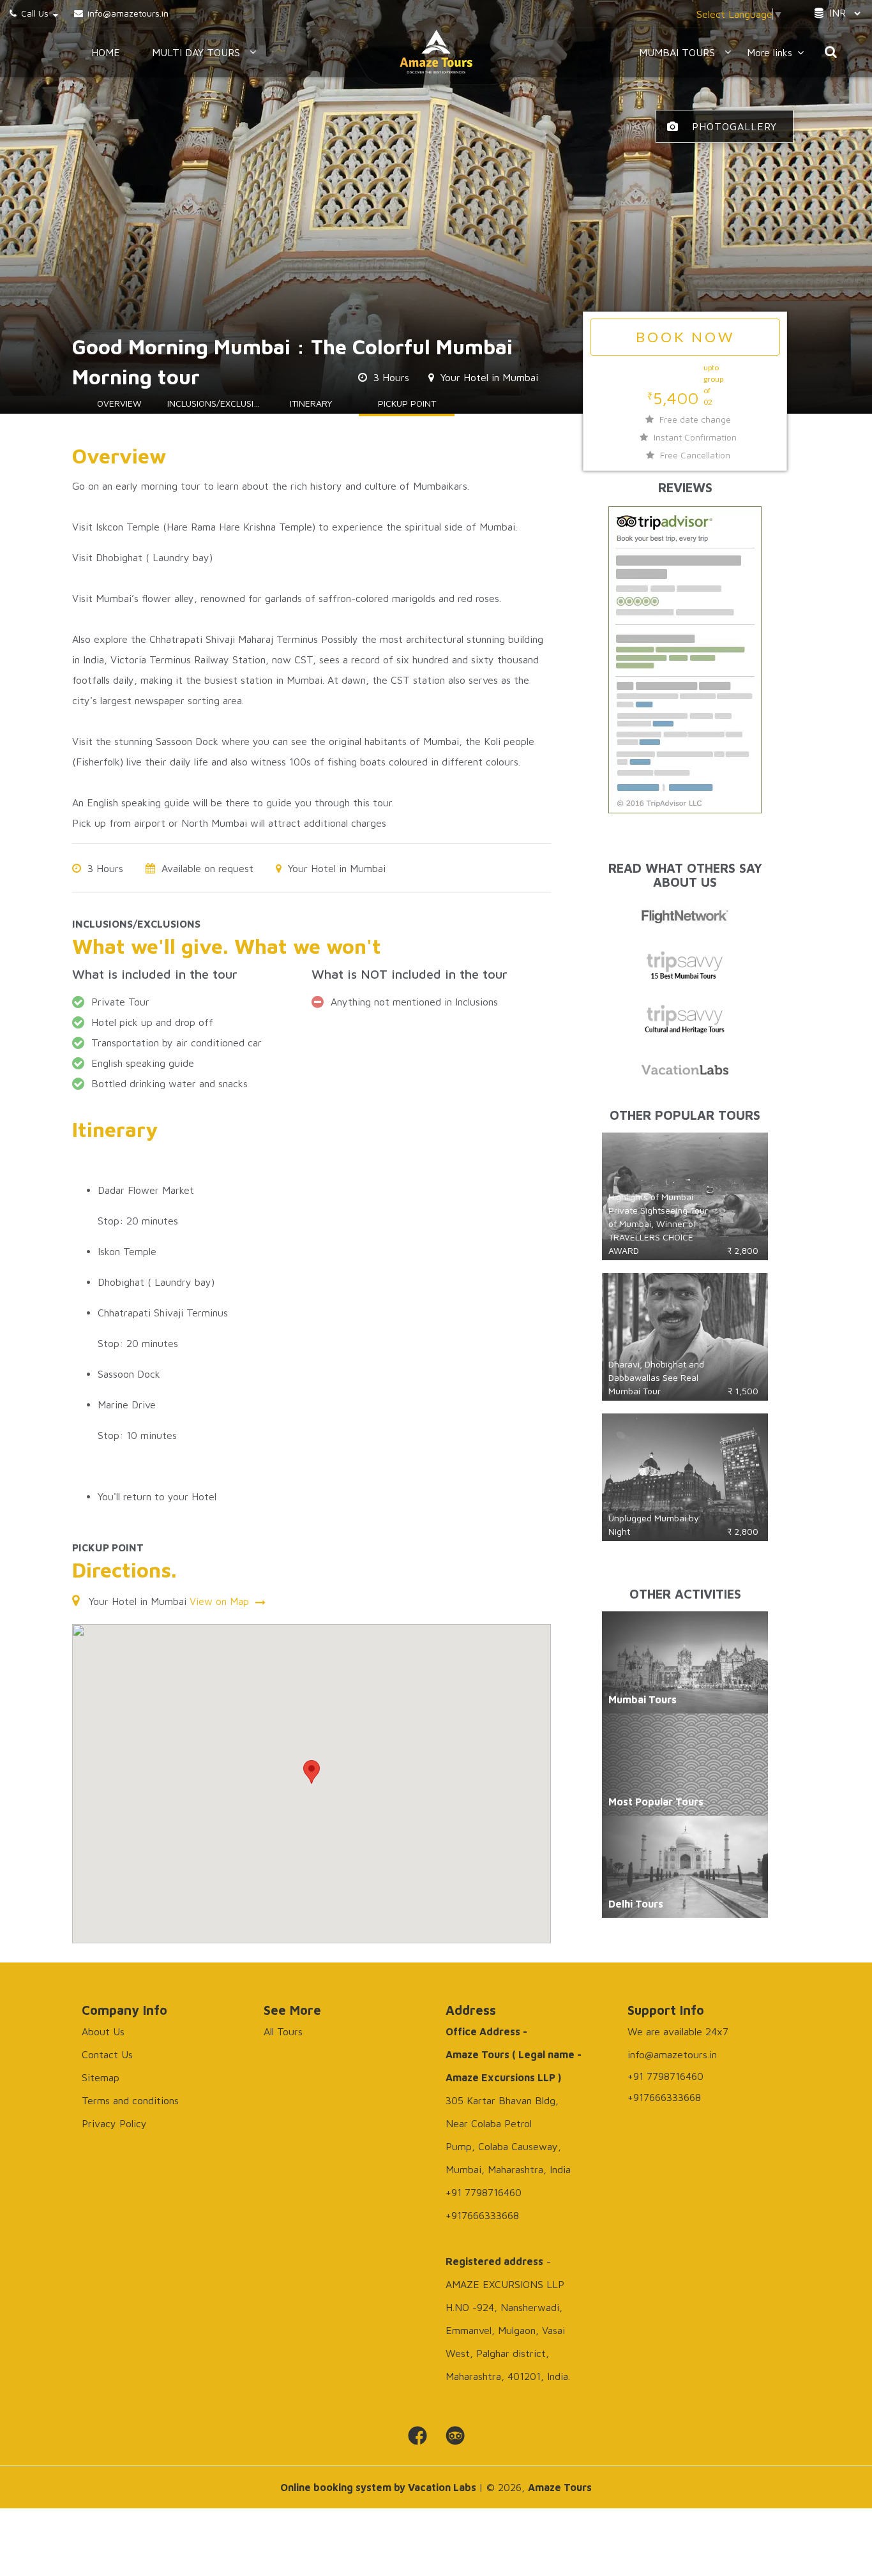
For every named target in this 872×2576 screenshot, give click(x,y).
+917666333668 (664, 2097)
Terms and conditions (130, 2100)
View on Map (221, 1601)
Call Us (35, 13)
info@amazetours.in (127, 13)
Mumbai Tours (677, 52)
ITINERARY (311, 403)
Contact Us (107, 2054)
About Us (103, 2031)
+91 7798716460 (665, 2076)
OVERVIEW (119, 403)
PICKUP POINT (407, 403)
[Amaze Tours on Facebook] (417, 2436)
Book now (685, 337)
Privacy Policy (114, 2123)
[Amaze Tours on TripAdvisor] (455, 2436)
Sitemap (101, 2077)
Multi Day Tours (196, 52)
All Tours (283, 2031)
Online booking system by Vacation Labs (380, 2487)
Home (106, 52)
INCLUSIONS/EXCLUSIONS (215, 403)
